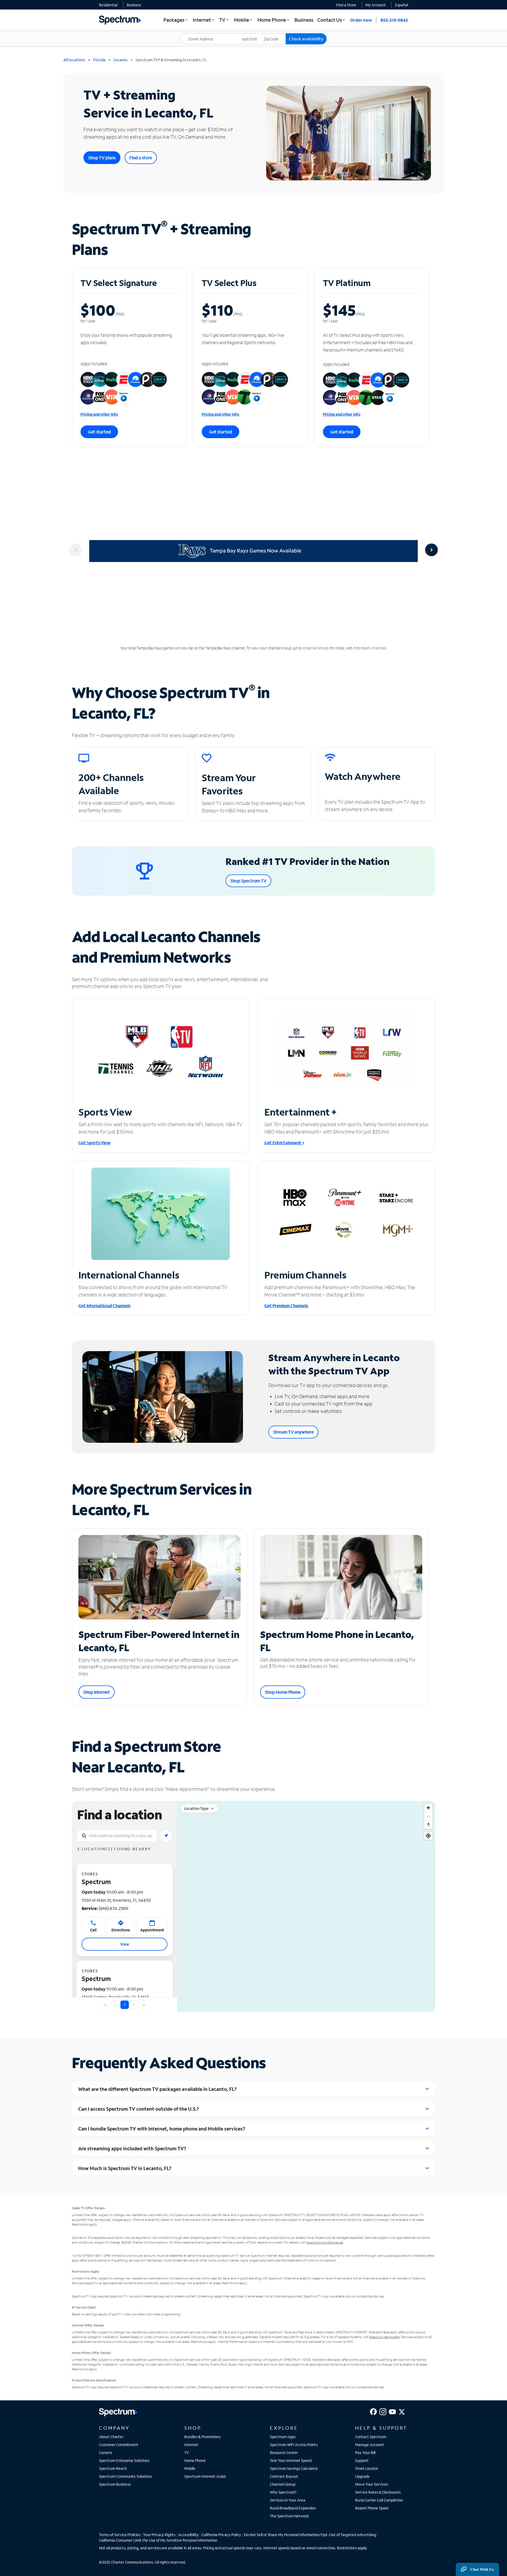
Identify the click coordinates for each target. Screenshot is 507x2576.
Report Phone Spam (372, 2508)
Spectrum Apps (283, 2437)
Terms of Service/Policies (120, 2535)
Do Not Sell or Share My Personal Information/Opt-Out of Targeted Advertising (310, 2535)
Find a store (141, 158)
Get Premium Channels (286, 1306)
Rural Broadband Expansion (293, 2508)
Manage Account (370, 2445)
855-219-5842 (394, 20)
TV (187, 2453)
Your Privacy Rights (159, 2535)
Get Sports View (94, 1143)
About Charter (111, 2437)
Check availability (306, 39)
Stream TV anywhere (293, 1432)
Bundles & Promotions (202, 2437)
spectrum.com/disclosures (325, 2242)
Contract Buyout (284, 2476)
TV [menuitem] (224, 20)
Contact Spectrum (371, 2437)
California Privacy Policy (221, 2535)
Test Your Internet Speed (291, 2460)
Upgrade (362, 2476)
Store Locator (367, 2468)
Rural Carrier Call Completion (379, 2500)
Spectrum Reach (113, 2468)
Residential (108, 5)
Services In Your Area (288, 2500)
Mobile (190, 2468)
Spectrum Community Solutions (125, 2476)
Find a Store (346, 5)
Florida (99, 60)
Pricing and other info (99, 414)
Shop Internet (97, 1692)
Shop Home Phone (283, 1692)
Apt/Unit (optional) (253, 36)
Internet (191, 2445)
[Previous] (76, 550)
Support (362, 2460)
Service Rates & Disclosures (378, 2492)
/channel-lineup (315, 648)
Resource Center (284, 2453)
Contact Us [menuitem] (332, 20)
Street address (195, 33)
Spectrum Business (115, 2484)
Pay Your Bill (365, 2453)
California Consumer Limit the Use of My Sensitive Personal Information (158, 2540)
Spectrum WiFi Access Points (294, 2445)
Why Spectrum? (283, 2492)
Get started (99, 432)
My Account (376, 5)
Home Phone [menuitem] (274, 20)
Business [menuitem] (304, 20)
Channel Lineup (283, 2484)
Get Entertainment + (284, 1143)
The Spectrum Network (289, 2516)
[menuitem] (108, 5)
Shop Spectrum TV (248, 881)
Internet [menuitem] (204, 20)
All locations (74, 60)
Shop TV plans (102, 158)
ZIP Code (274, 33)
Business (134, 5)
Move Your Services (372, 2484)
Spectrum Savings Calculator (294, 2468)
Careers (105, 2453)
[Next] (431, 550)
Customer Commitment (119, 2445)
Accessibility (189, 2535)
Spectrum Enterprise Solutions (124, 2460)
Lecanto (121, 60)
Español (402, 5)
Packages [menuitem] (176, 20)
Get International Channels (104, 1306)
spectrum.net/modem (385, 2337)
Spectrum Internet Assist (205, 2476)
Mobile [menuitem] (244, 20)
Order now (361, 20)
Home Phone (195, 2460)
